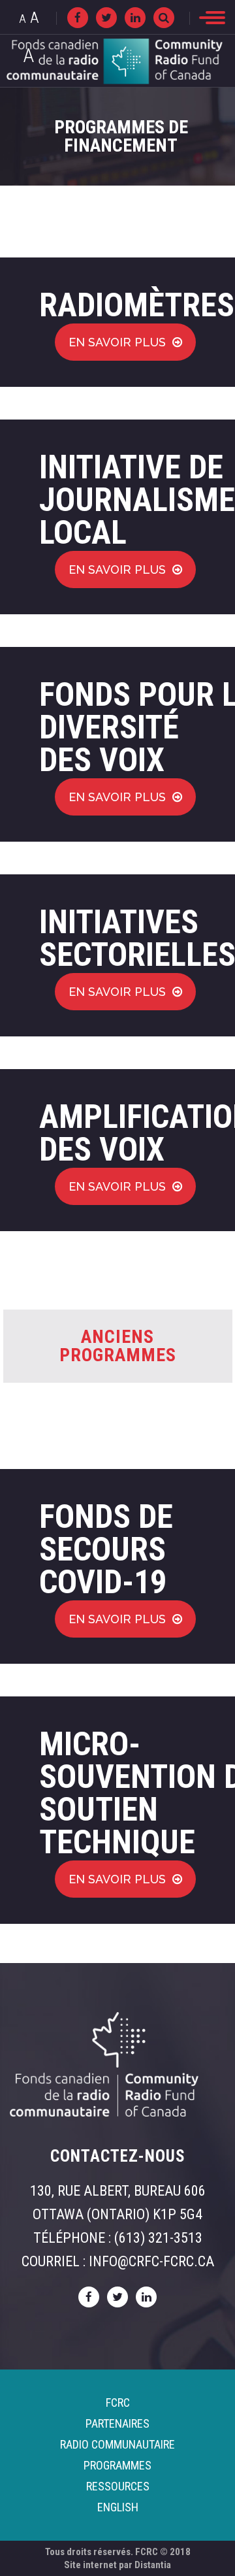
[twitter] (106, 18)
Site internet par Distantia (117, 2565)
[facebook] (78, 18)
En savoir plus (117, 342)
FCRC (118, 2403)
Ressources (118, 2486)
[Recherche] (164, 18)
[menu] (212, 18)
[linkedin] (135, 18)
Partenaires (117, 2423)
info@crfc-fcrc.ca (151, 2261)
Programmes (117, 2465)
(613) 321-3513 (158, 2238)
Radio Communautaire (117, 2444)
